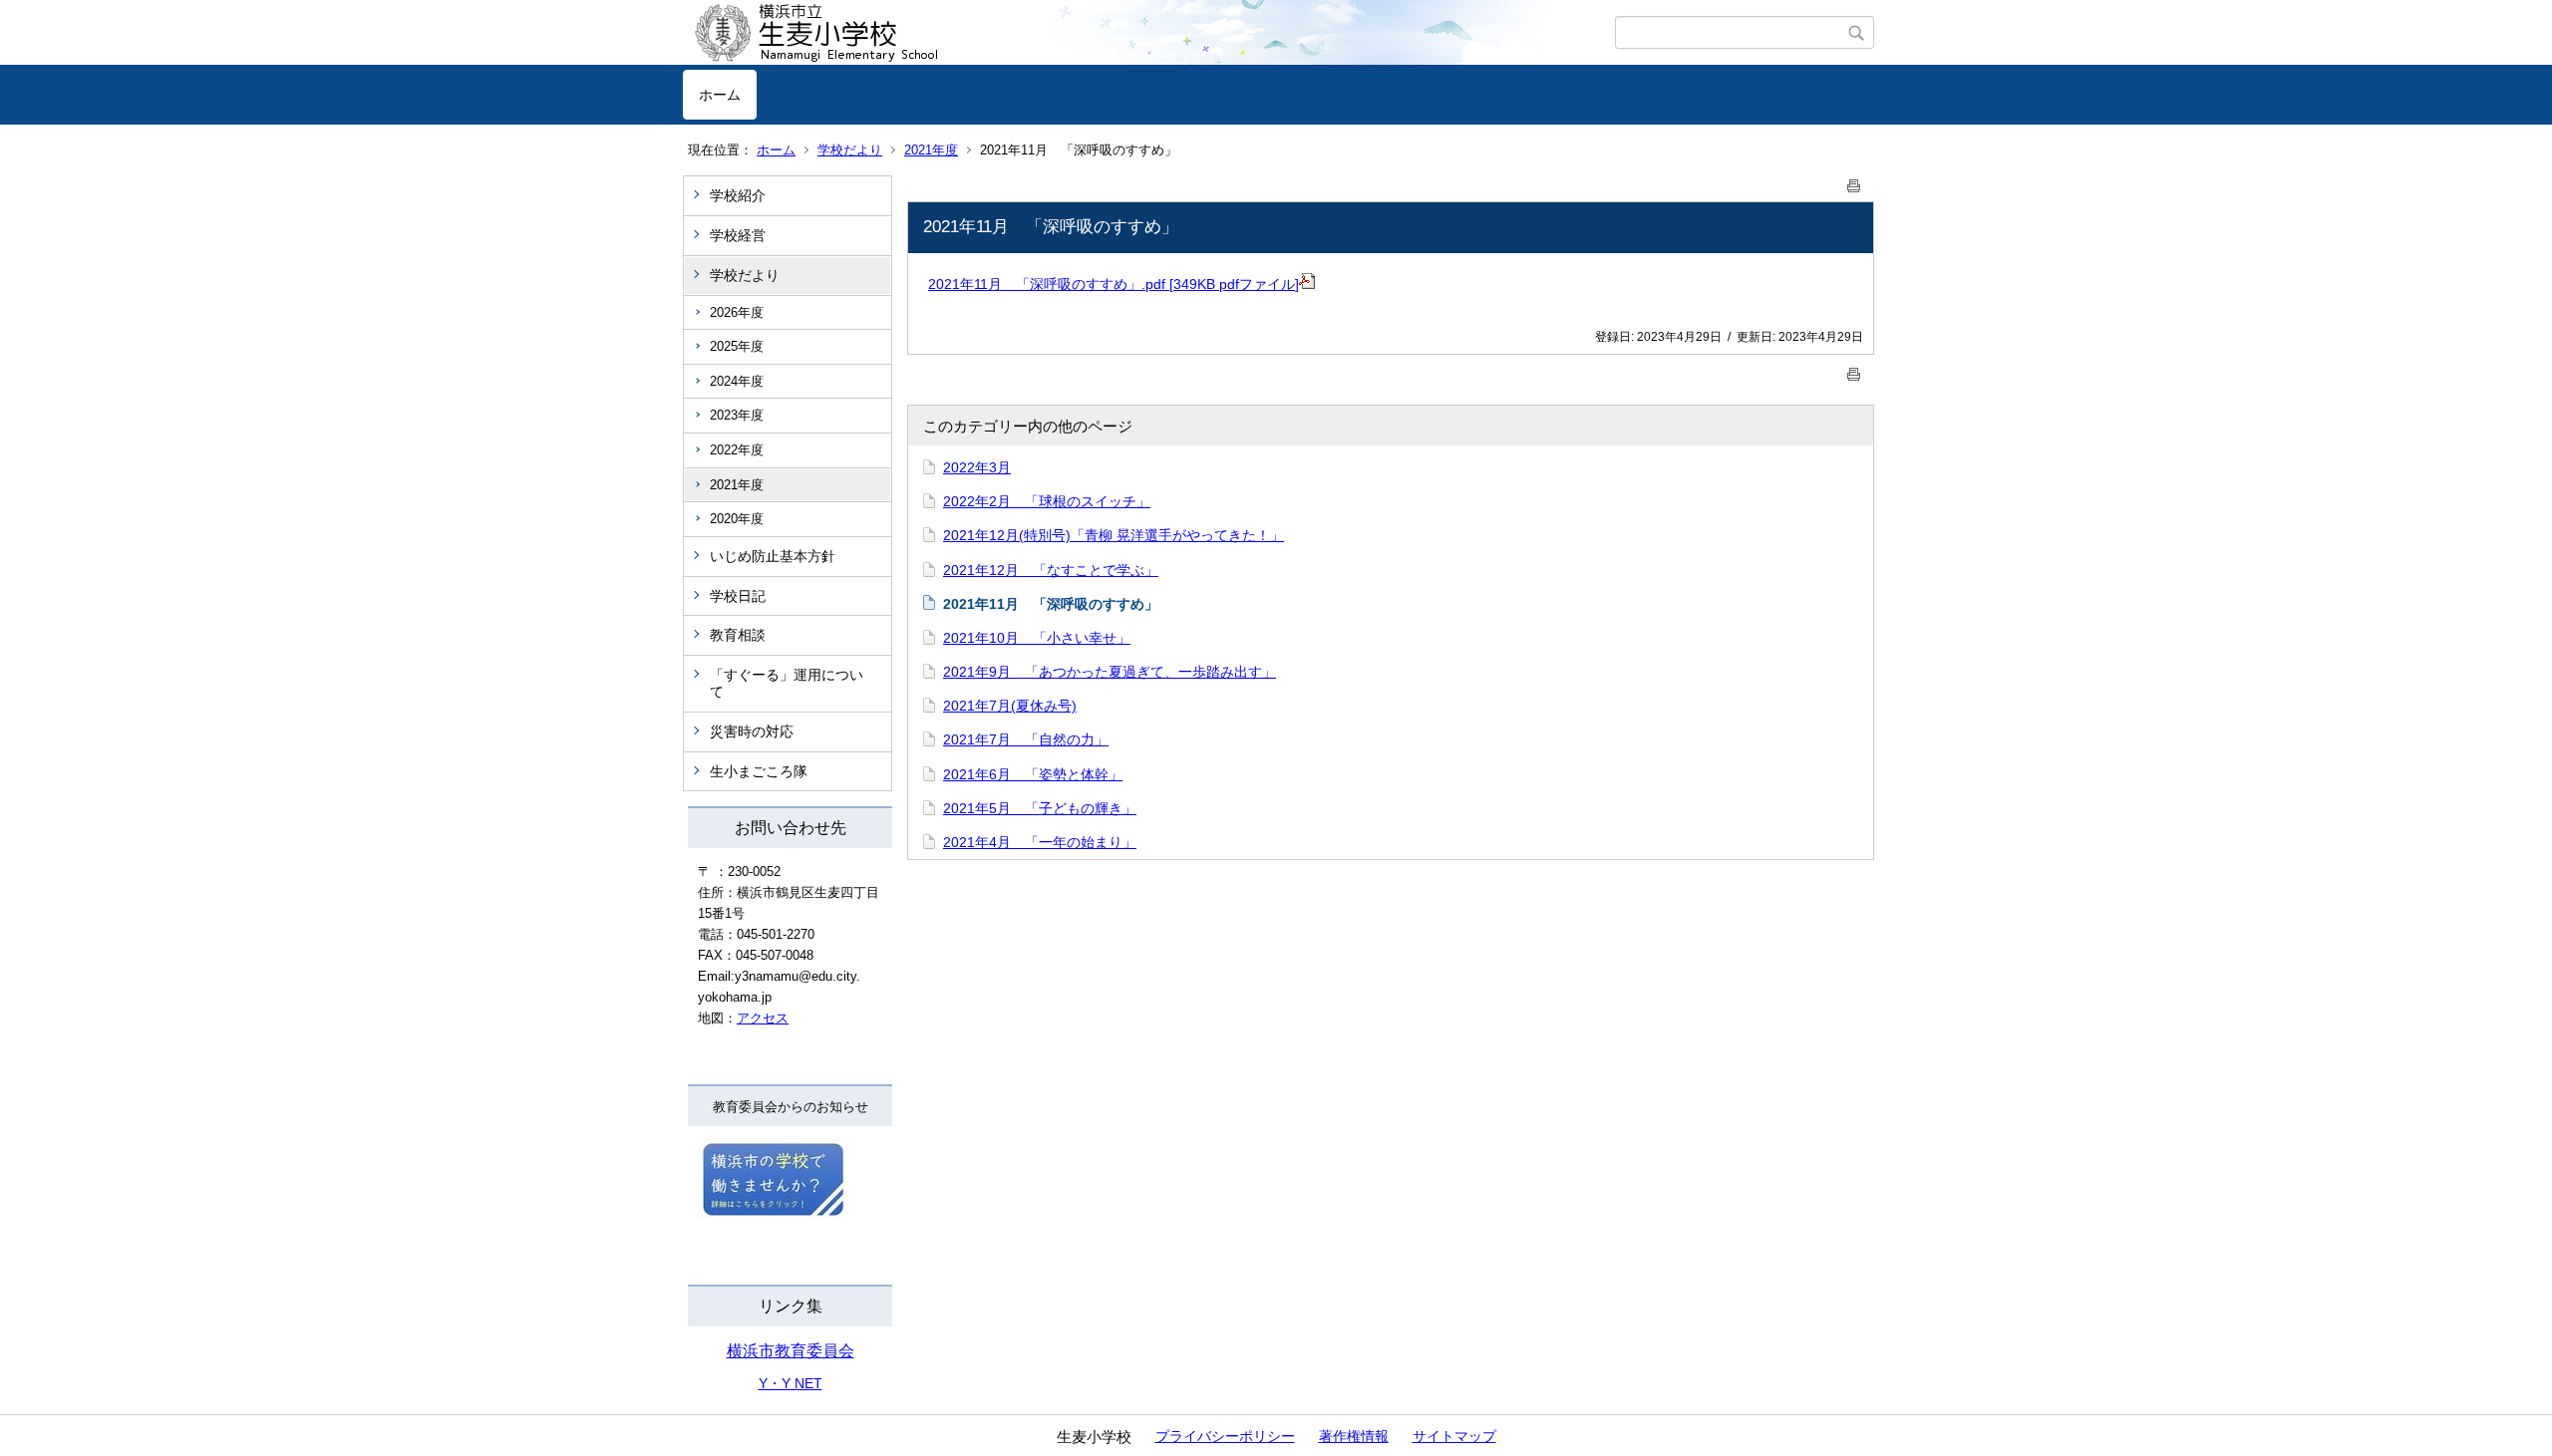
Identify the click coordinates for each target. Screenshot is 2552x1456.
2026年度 (737, 312)
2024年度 (737, 381)
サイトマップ (1454, 1436)
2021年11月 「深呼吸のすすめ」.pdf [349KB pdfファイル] (1114, 284)
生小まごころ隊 (759, 771)
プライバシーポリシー (1225, 1436)
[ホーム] (1149, 33)
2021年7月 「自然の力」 (1026, 739)
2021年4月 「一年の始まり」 (1040, 842)
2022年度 (737, 450)
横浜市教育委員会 (791, 1351)
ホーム (720, 95)
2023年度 (737, 415)
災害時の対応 (752, 731)
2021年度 (931, 150)
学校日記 (738, 596)
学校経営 (738, 235)
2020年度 (737, 519)
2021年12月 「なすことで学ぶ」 (1051, 570)
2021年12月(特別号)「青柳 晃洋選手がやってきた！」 (1114, 535)
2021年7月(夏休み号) (1010, 706)
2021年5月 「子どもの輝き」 (1040, 808)
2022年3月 (977, 467)
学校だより (850, 150)
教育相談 (738, 635)
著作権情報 (1354, 1436)
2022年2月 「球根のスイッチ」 (1047, 501)
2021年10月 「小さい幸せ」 (1037, 638)
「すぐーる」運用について (787, 683)
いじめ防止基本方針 (773, 556)
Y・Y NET (791, 1383)
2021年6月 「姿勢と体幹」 (1033, 774)
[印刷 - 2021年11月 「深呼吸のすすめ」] (1854, 182)
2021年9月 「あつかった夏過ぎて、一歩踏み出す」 (1110, 672)
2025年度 (737, 346)
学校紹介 (738, 195)
